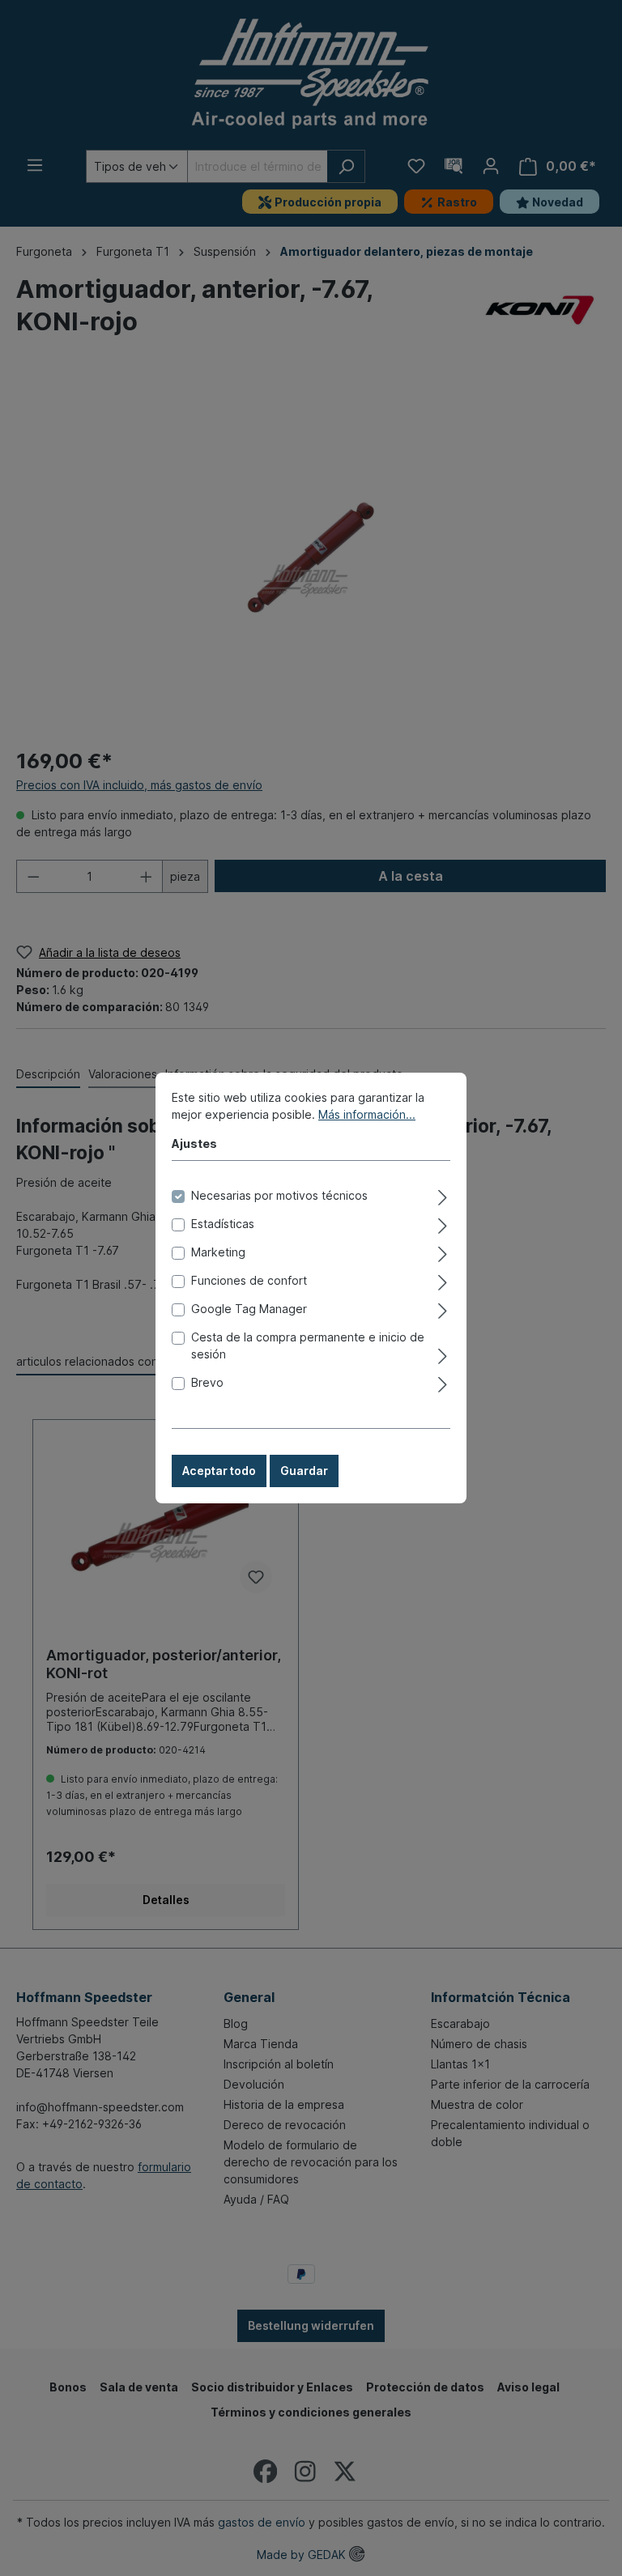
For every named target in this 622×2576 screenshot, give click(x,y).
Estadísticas (223, 1224)
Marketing (218, 1252)
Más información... (367, 1114)
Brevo (207, 1382)
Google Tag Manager (249, 1309)
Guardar (304, 1471)
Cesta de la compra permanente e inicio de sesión (308, 1345)
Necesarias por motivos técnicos (279, 1195)
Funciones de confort (249, 1280)
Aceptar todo (219, 1471)
